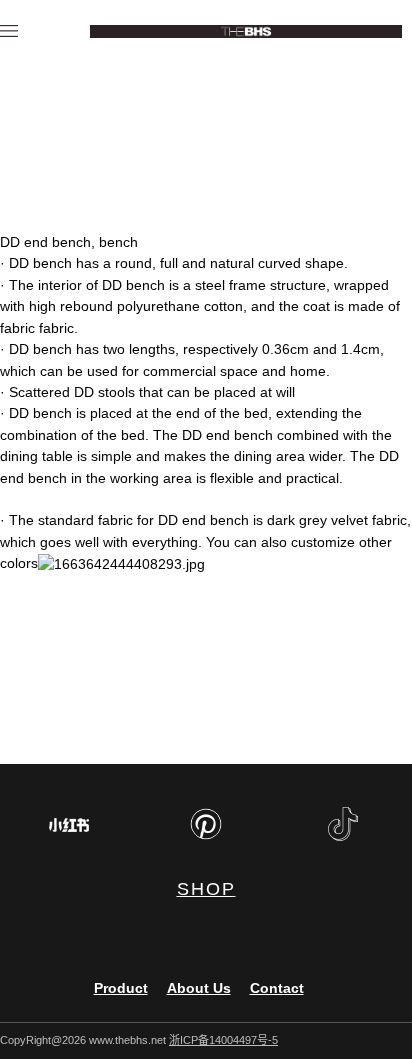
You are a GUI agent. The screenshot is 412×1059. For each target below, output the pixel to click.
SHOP (206, 889)
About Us (199, 988)
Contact (277, 988)
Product (121, 988)
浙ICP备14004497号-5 (223, 1040)
